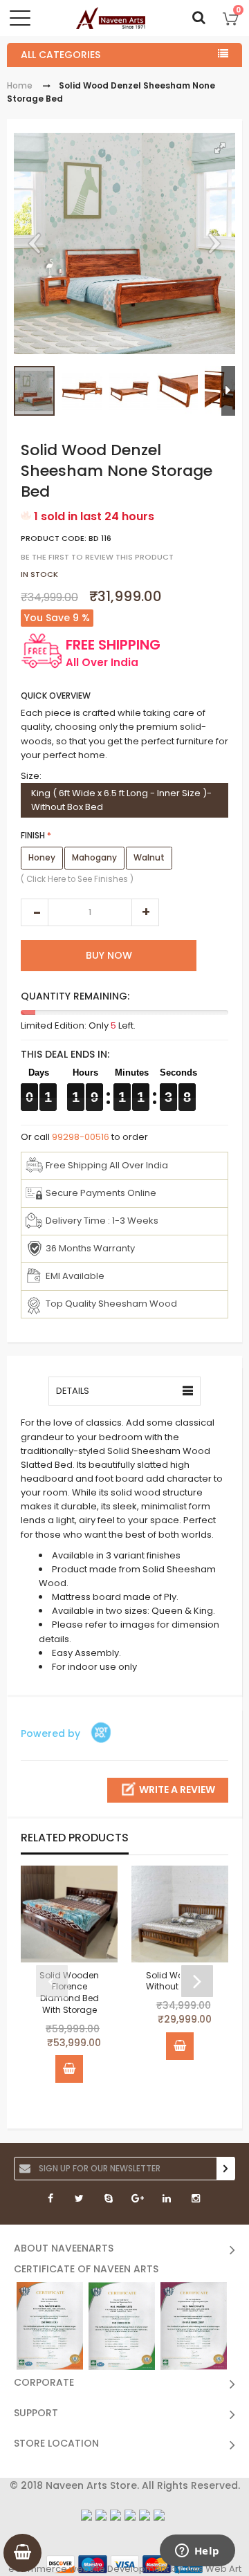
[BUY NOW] (69, 2069)
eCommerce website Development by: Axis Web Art (125, 2569)
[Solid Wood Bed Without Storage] (180, 1914)
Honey (42, 857)
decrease (35, 912)
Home (20, 85)
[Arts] (111, 18)
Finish (33, 835)
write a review (177, 1790)
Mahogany (94, 857)
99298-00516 (81, 1137)
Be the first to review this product (97, 558)
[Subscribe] (225, 2169)
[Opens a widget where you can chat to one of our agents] (197, 2552)
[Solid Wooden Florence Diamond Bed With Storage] (69, 1914)
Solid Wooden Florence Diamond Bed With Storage (69, 1992)
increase (145, 912)
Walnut (149, 857)
